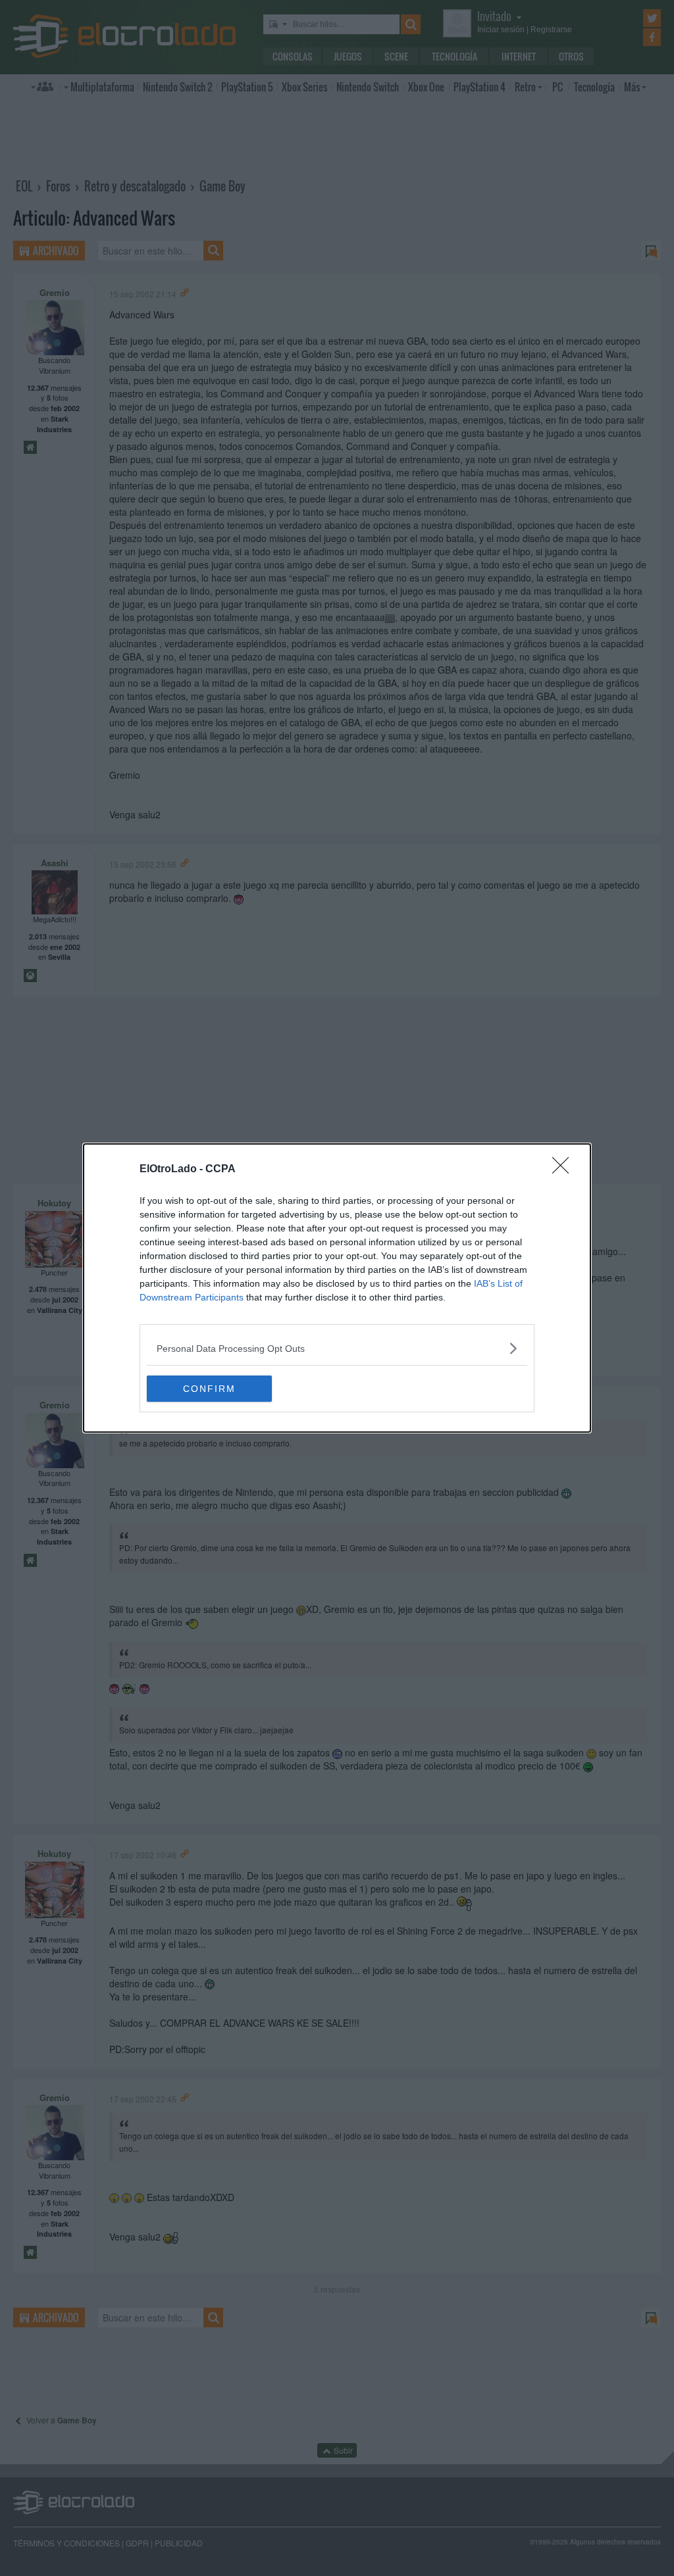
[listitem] (337, 1348)
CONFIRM (209, 1389)
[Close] (565, 1170)
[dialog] (337, 1288)
